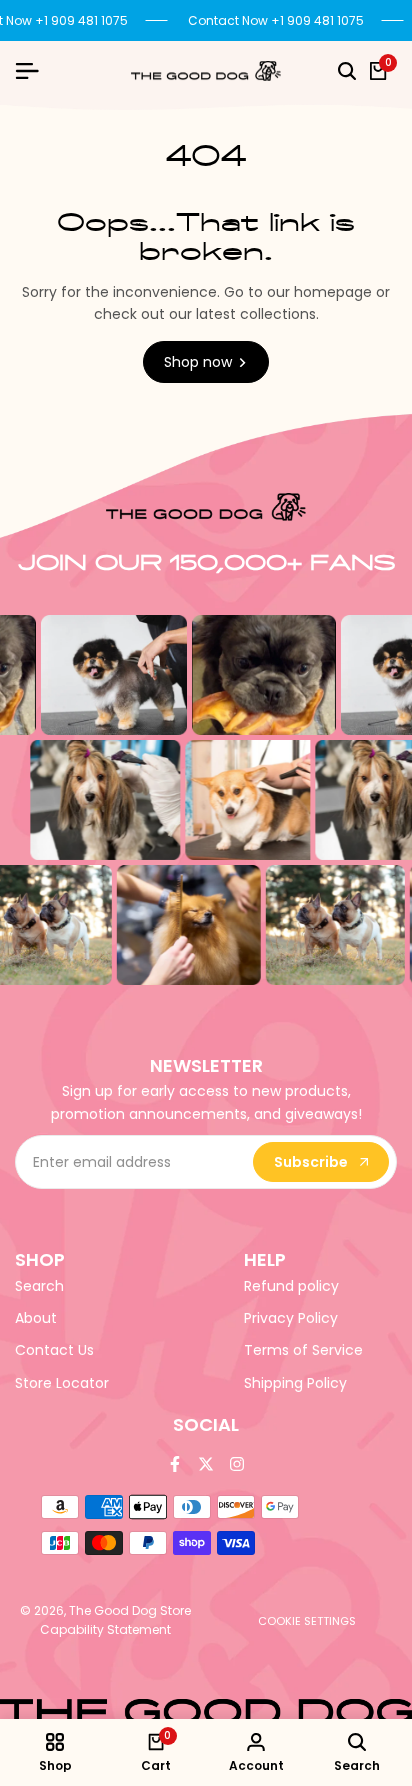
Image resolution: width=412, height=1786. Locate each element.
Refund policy (291, 1286)
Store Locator (62, 1383)
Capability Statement (105, 1629)
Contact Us (54, 1350)
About (36, 1318)
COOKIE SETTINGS (307, 1621)
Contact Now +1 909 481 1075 (275, 20)
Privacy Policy (291, 1318)
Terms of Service (303, 1350)
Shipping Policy (295, 1383)
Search (39, 1286)
